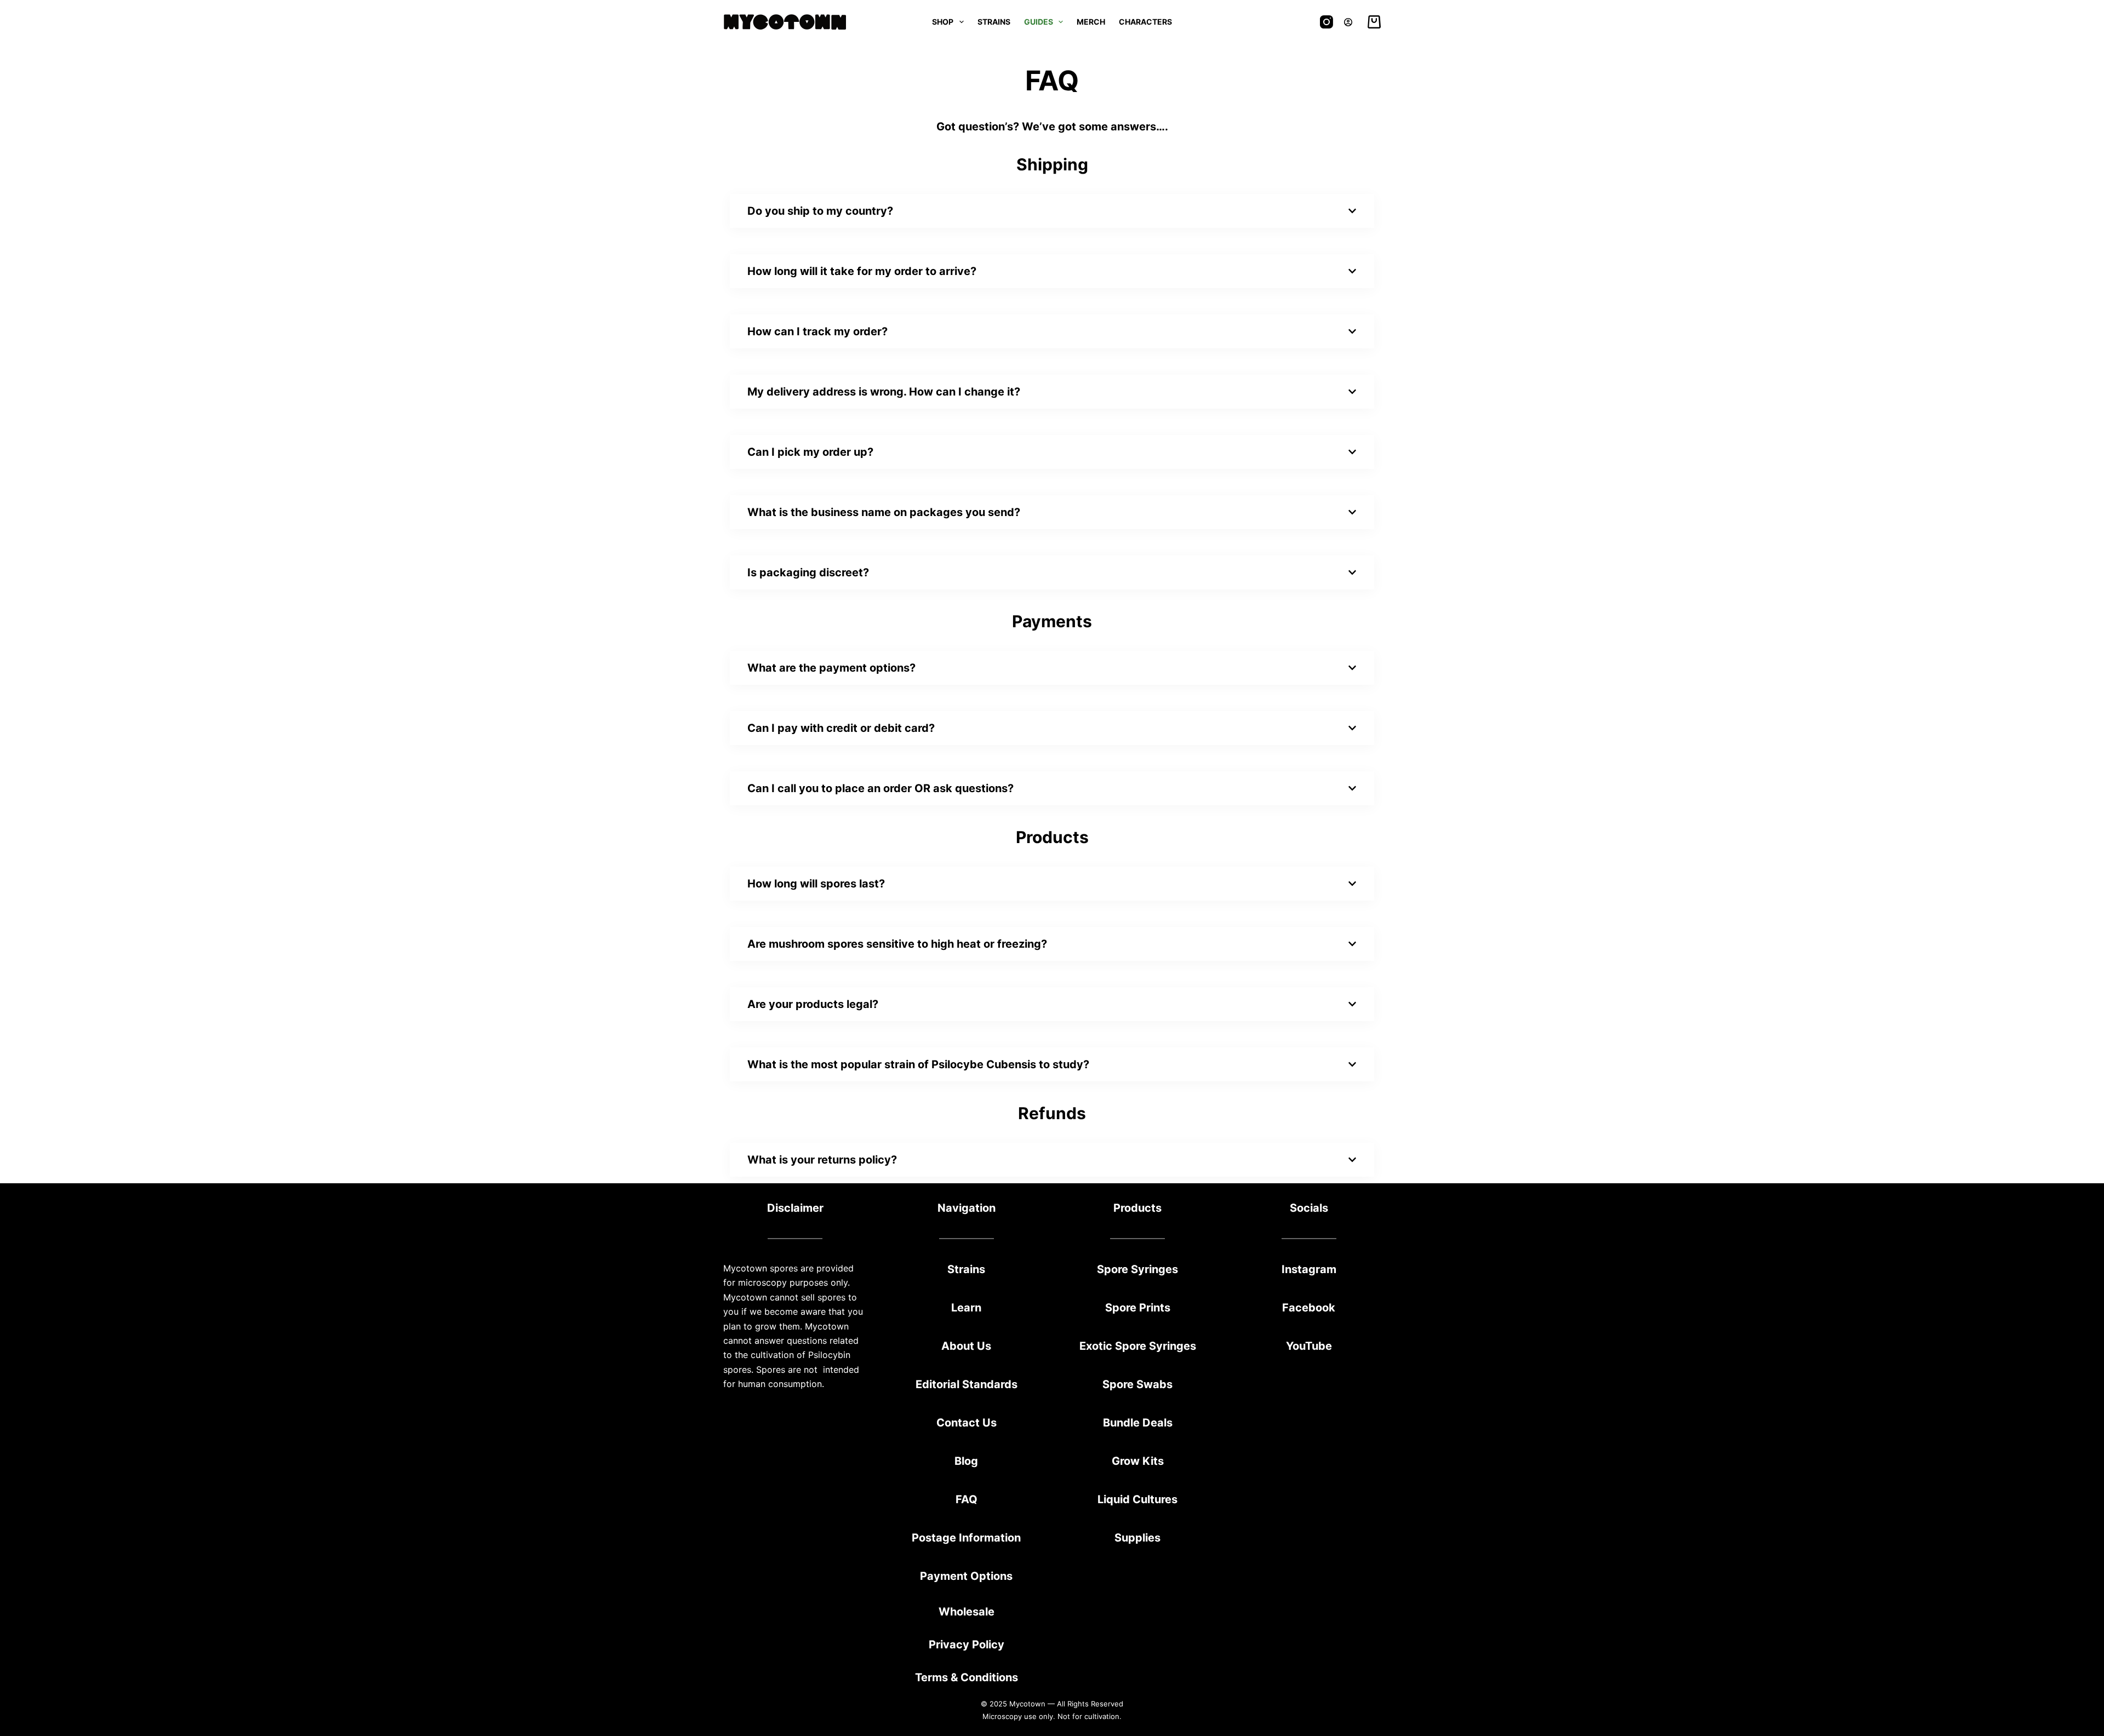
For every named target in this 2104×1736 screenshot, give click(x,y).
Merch (1091, 22)
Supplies (1137, 1538)
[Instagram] (1327, 22)
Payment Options (966, 1576)
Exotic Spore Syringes (1138, 1346)
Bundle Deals (1138, 1423)
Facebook (1309, 1308)
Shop (943, 22)
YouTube (1309, 1346)
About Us (966, 1346)
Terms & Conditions (967, 1677)
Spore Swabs (1137, 1384)
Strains (994, 22)
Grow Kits (1138, 1461)
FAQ (967, 1499)
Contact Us (967, 1423)
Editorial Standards (967, 1384)
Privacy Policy (967, 1645)
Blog (966, 1461)
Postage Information (966, 1538)
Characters (1145, 22)
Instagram (1309, 1269)
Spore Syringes (1137, 1269)
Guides (1039, 22)
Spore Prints (1138, 1308)
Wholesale (967, 1612)
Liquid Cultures (1137, 1499)
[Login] (1348, 22)
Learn (966, 1308)
